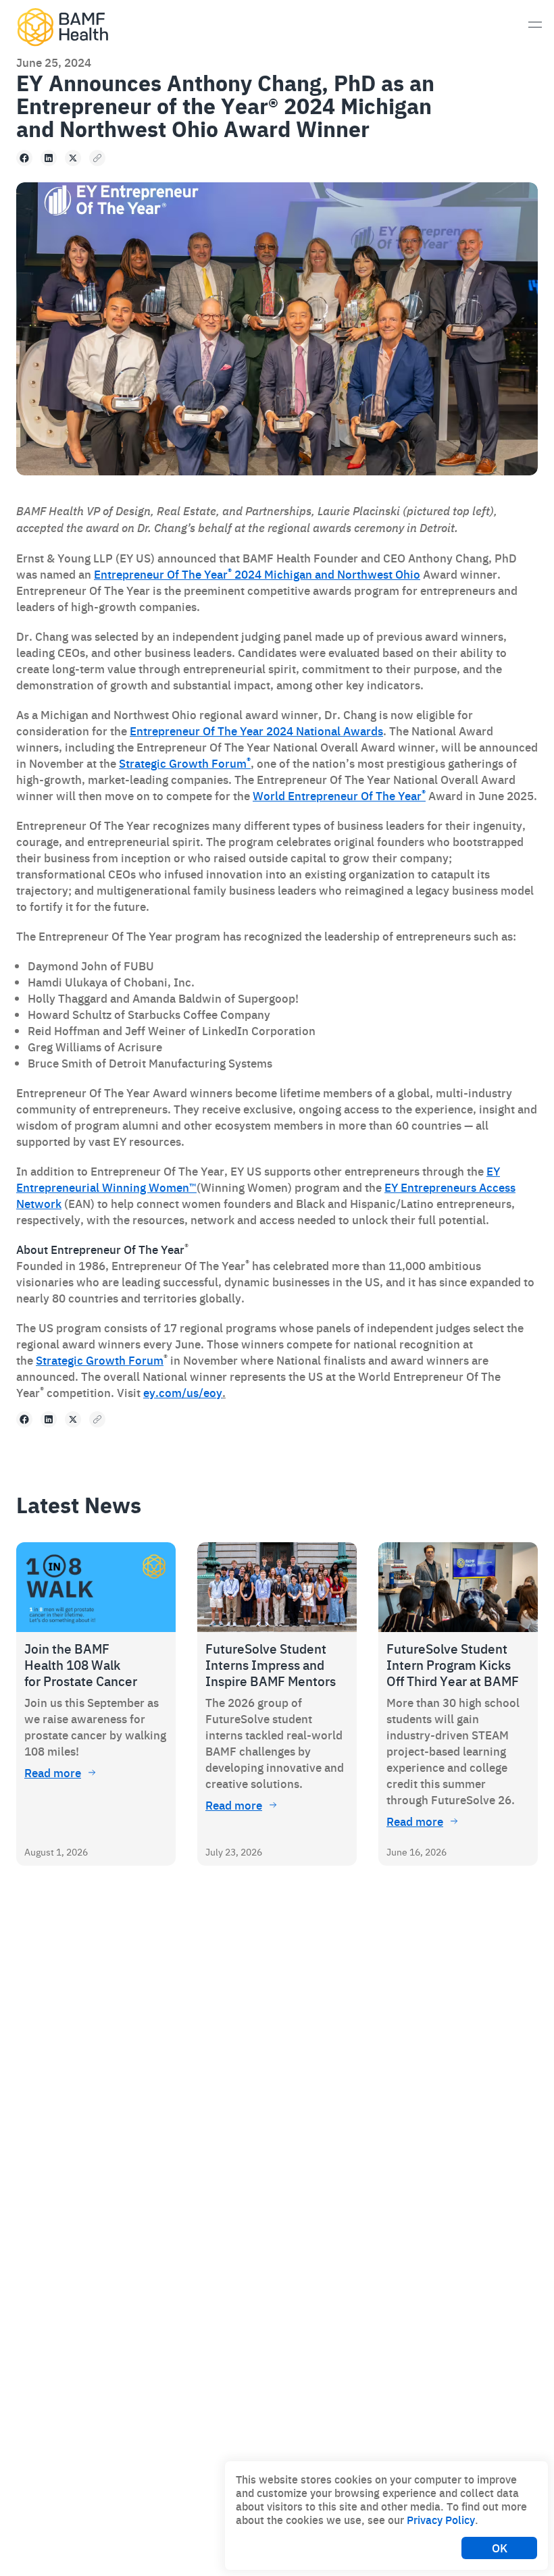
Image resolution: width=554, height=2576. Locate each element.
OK (500, 2548)
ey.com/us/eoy (183, 1392)
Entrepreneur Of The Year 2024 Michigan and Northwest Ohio (257, 574)
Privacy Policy (441, 2519)
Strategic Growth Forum (185, 763)
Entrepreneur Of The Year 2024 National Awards (256, 731)
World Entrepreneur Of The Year (339, 795)
